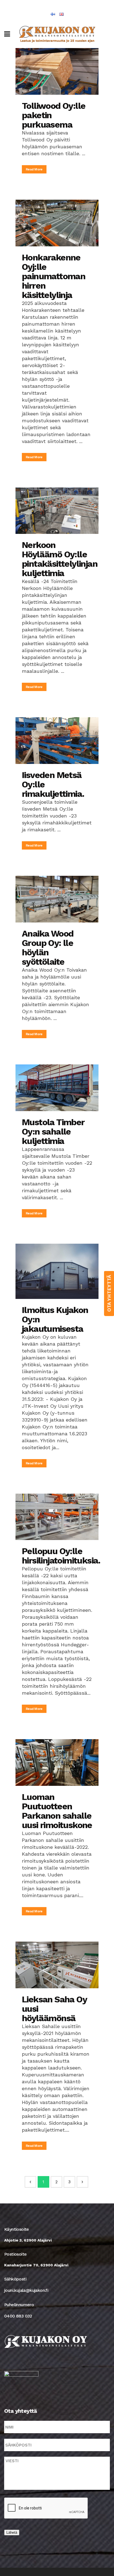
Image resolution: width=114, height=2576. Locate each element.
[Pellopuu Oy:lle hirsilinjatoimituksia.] (57, 1517)
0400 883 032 (18, 2316)
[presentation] (46, 2508)
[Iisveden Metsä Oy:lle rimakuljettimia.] (57, 741)
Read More (34, 169)
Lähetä (12, 2533)
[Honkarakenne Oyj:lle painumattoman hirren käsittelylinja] (57, 223)
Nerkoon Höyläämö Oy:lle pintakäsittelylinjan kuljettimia (60, 559)
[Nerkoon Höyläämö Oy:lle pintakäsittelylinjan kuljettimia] (57, 511)
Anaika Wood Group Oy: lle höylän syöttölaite (48, 948)
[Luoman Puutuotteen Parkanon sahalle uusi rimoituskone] (57, 1762)
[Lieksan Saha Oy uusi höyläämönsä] (57, 1965)
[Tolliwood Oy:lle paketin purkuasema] (57, 71)
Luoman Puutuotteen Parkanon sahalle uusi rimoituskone (57, 1811)
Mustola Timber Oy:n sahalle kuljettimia (53, 1132)
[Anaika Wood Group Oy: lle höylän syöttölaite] (57, 899)
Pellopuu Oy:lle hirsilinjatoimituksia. (61, 1556)
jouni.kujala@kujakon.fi (26, 2290)
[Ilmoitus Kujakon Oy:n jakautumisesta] (57, 1271)
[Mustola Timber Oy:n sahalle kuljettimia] (57, 1088)
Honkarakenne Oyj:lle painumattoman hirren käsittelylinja (54, 276)
